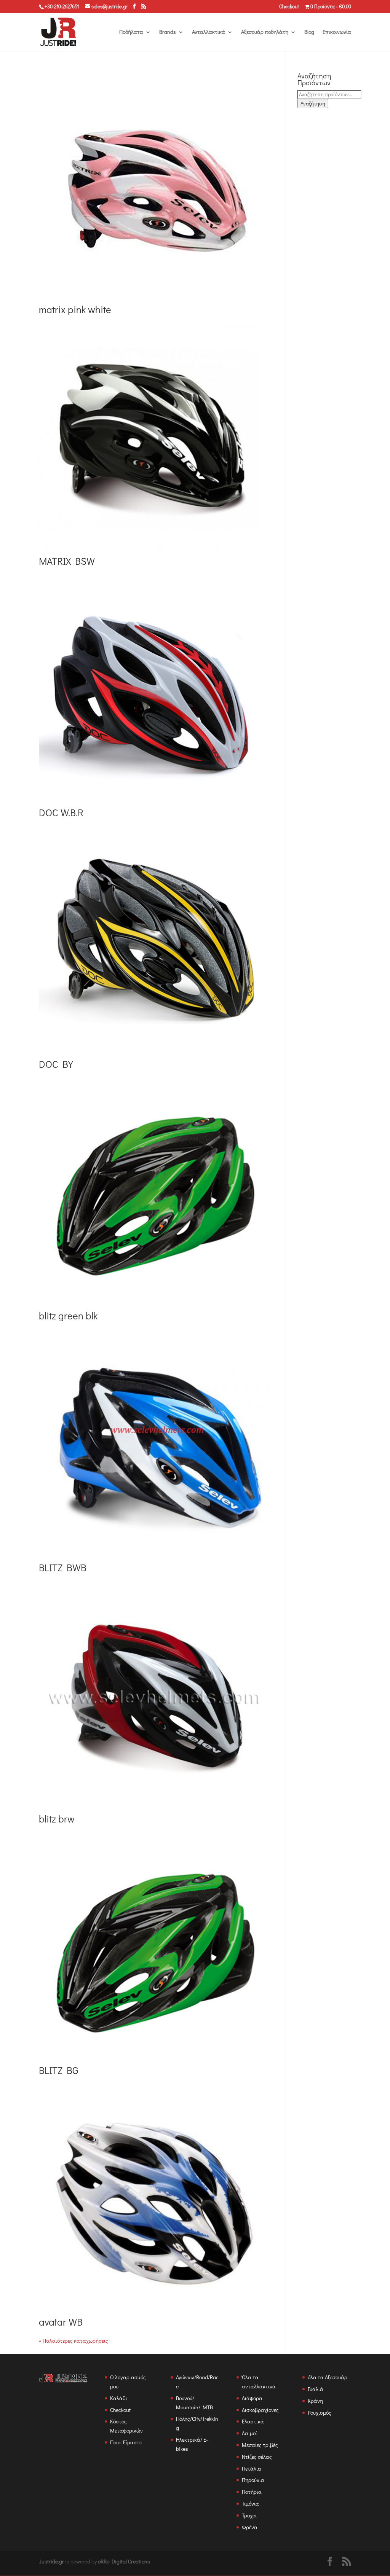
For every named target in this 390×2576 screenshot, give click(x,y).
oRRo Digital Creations (124, 2561)
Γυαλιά (316, 2389)
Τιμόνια (250, 2504)
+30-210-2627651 (62, 6)
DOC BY (56, 1064)
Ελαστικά (253, 2421)
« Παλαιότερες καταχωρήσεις (74, 2341)
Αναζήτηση (313, 104)
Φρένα (250, 2527)
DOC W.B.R (61, 812)
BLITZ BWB (63, 1568)
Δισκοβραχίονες (260, 2410)
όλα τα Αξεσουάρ (328, 2377)
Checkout (289, 7)
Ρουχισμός (320, 2413)
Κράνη (315, 2401)
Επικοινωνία (337, 32)
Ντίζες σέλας (257, 2457)
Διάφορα (252, 2398)
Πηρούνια (253, 2480)
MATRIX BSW (67, 561)
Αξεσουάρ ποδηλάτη (265, 32)
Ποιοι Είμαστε (126, 2442)
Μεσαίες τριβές (260, 2445)
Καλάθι (119, 2398)
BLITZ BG (59, 2070)
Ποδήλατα (131, 32)
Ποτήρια (252, 2492)
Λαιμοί (249, 2433)
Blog (309, 32)
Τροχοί (249, 2515)
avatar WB (61, 2322)
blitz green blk (68, 1316)
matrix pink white (75, 309)
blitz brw (57, 1819)
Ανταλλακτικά (209, 32)
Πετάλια (252, 2468)
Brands (168, 32)
